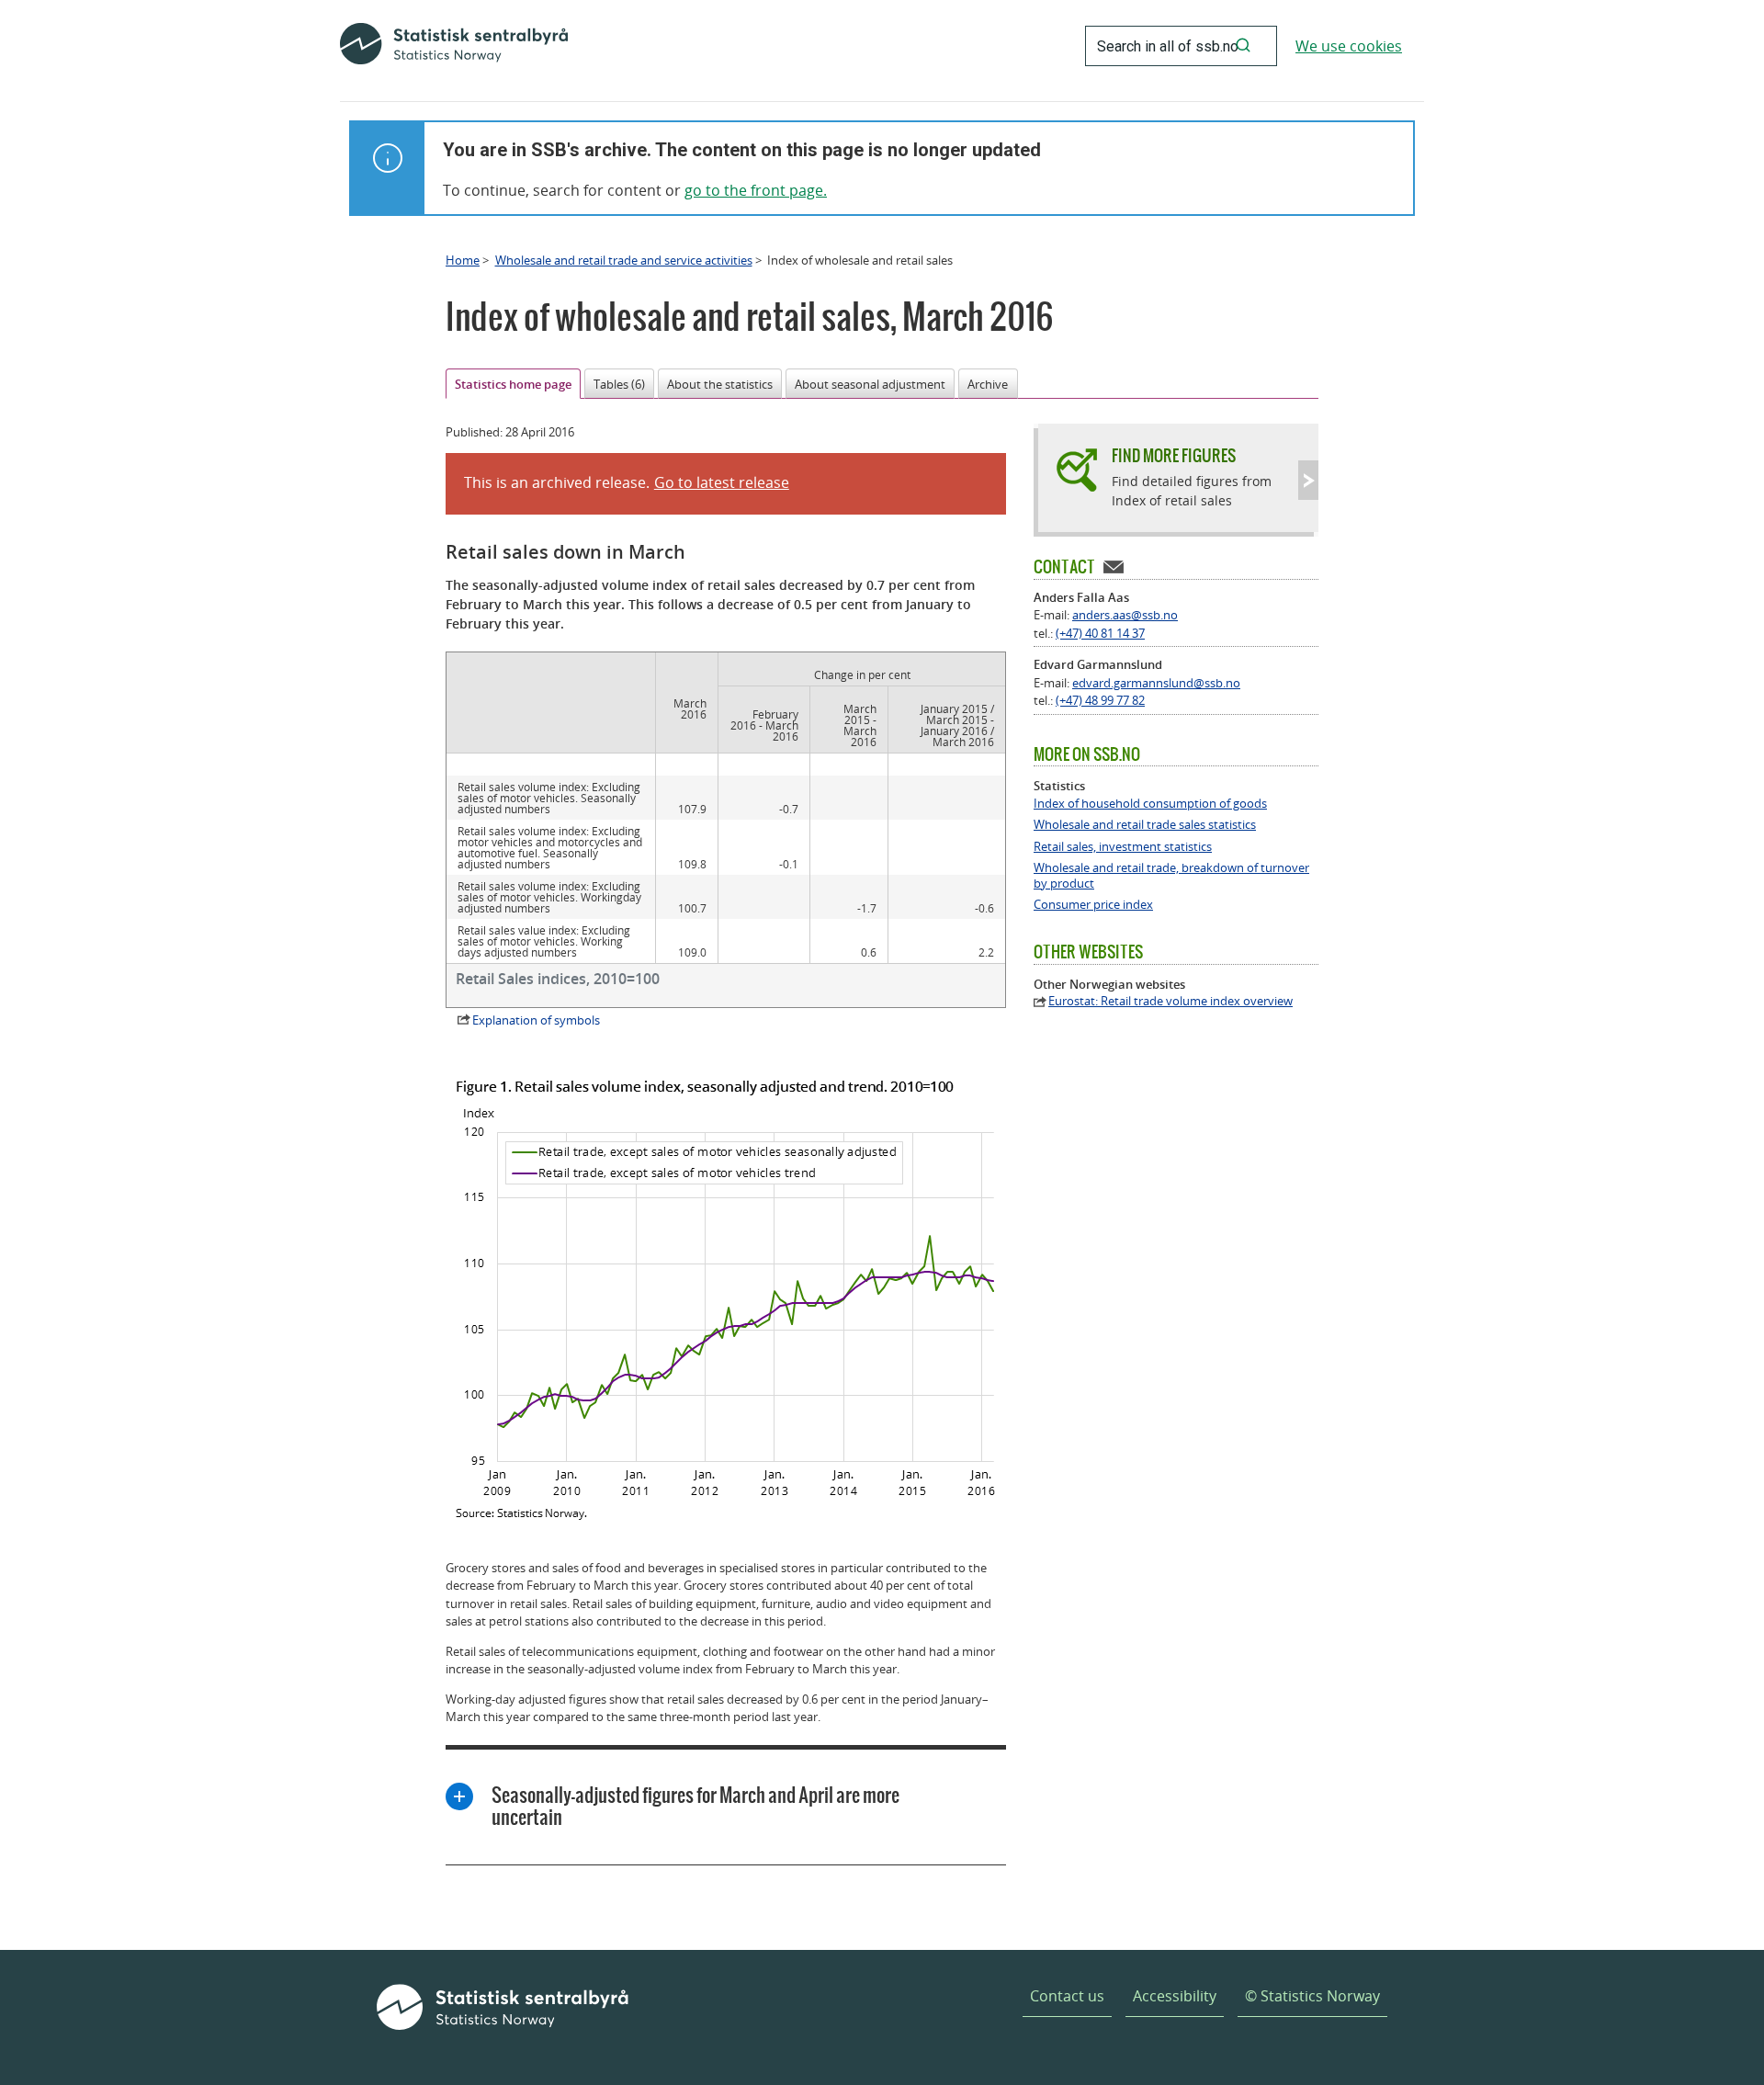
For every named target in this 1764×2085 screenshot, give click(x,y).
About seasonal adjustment (870, 384)
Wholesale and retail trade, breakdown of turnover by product (1171, 876)
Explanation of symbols (536, 1020)
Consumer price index (1093, 905)
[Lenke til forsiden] (454, 46)
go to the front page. (756, 190)
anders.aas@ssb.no (1125, 615)
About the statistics (720, 384)
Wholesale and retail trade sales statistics (1145, 825)
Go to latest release (722, 482)
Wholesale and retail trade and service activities (624, 260)
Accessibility (1175, 1996)
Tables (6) (619, 384)
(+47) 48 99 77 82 (1100, 700)
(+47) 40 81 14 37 (1100, 633)
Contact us (1067, 1996)
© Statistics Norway (1312, 1996)
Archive (988, 384)
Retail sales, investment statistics (1123, 847)
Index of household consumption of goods (1150, 804)
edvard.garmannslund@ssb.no (1156, 683)
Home (463, 260)
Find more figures (1174, 455)
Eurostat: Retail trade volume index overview (1170, 1001)
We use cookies (1349, 46)
